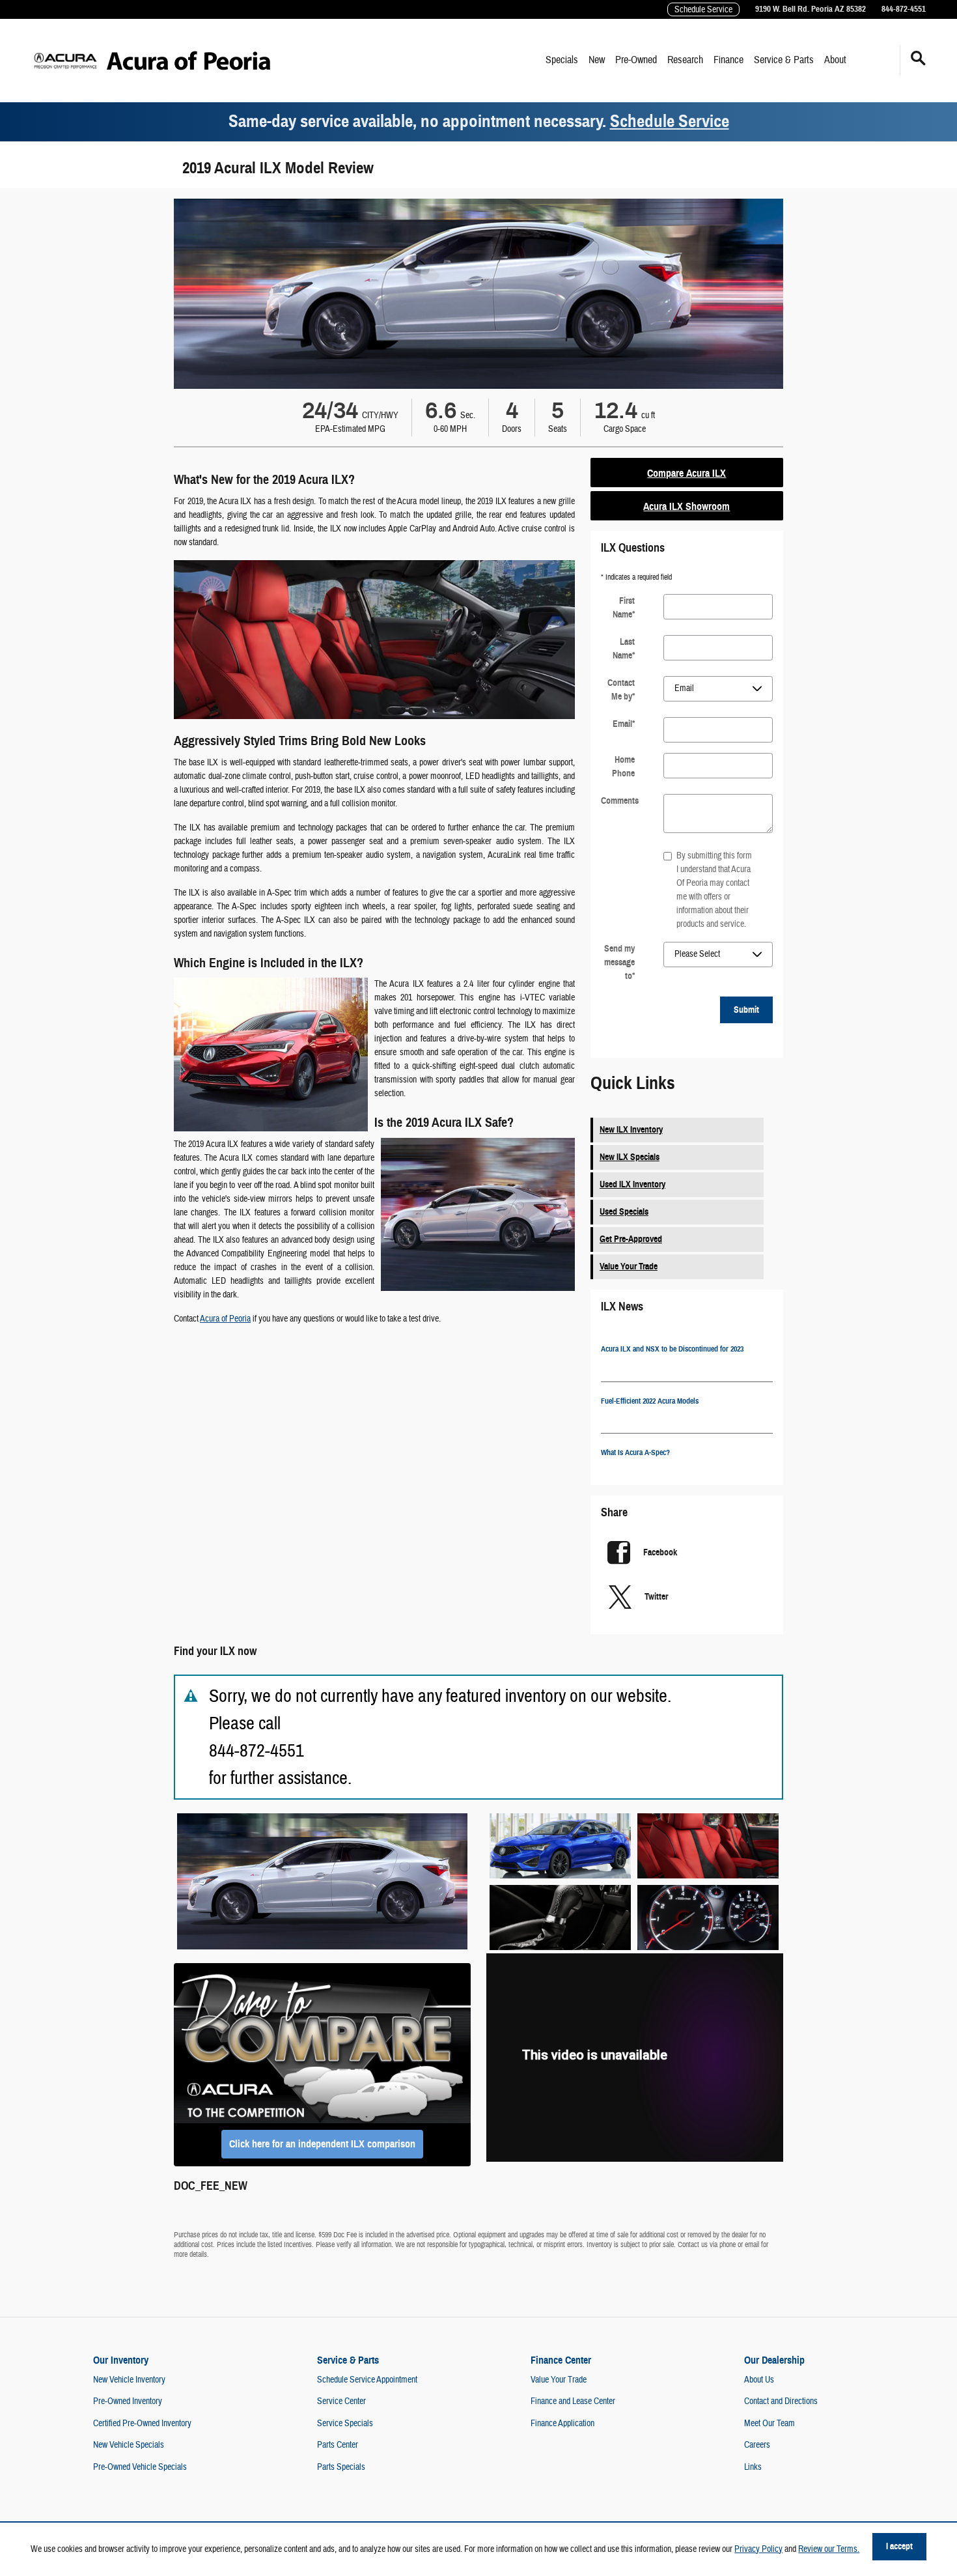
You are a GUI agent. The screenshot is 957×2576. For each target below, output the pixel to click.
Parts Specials (341, 2467)
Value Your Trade (629, 1267)
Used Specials (624, 1212)
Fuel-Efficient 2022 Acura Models (650, 1401)
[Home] (65, 61)
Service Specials (345, 2424)
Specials (562, 60)
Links (753, 2467)
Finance (728, 60)
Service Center (341, 2401)
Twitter (656, 1597)
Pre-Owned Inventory (128, 2401)
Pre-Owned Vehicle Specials (140, 2467)
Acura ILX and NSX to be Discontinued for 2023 (672, 1349)
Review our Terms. (829, 2549)
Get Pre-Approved (631, 1239)
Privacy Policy (758, 2549)
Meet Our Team (770, 2424)
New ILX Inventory (631, 1130)
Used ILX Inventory (632, 1184)
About (835, 60)
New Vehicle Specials (129, 2445)
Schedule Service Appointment (367, 2380)
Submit (746, 1010)
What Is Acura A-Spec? (635, 1452)
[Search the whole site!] (918, 59)
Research (685, 60)
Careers (757, 2445)
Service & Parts (784, 60)
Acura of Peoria (225, 1319)
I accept (899, 2546)
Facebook (660, 1552)
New (597, 60)
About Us (759, 2380)
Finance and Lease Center (573, 2401)
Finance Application (562, 2424)
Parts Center (338, 2445)
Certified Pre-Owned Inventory (142, 2424)
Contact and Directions (781, 2401)
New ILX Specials (630, 1157)
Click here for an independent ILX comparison (322, 2144)
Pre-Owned (636, 60)
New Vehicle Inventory (129, 2380)
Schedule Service (670, 121)
